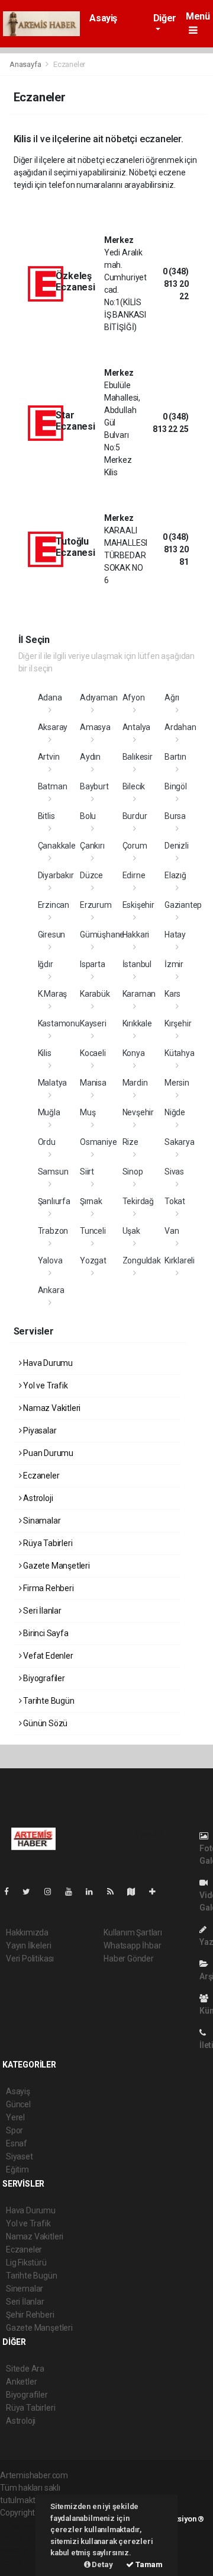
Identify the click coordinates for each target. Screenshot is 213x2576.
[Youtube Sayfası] (73, 1892)
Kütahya (180, 1053)
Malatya (53, 1083)
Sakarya (180, 1142)
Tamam (148, 2564)
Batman (53, 786)
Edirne (134, 875)
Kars (172, 994)
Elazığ (175, 875)
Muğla (49, 1112)
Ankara (51, 1290)
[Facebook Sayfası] (11, 1892)
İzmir (174, 964)
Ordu (47, 1142)
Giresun (52, 935)
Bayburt (94, 786)
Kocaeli (93, 1053)
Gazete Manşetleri (56, 1566)
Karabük (95, 994)
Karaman (139, 994)
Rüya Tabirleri (47, 1543)
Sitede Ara (25, 2369)
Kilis (45, 1053)
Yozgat (93, 1260)
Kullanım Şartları (133, 1932)
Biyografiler (43, 1678)
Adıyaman (99, 697)
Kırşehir (178, 1023)
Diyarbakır (56, 875)
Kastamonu (59, 1023)
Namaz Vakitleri (51, 1408)
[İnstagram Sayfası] (53, 1892)
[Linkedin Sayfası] (94, 1892)
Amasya (95, 727)
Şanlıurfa (54, 1201)
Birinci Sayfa (45, 1633)
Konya (134, 1053)
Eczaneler (40, 1476)
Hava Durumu (47, 1363)
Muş (88, 1112)
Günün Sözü (44, 1723)
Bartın (175, 757)
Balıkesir (138, 757)
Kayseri (93, 1023)
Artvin (49, 757)
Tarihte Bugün (48, 1701)
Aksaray (53, 727)
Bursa (175, 816)
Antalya (137, 727)
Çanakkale (57, 846)
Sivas (174, 1172)
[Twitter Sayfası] (31, 1892)
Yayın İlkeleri (28, 1945)
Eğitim (17, 2169)
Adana (50, 697)
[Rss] (115, 1892)
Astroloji (37, 1498)
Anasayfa (26, 64)
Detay (102, 2564)
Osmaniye (98, 1142)
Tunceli (93, 1231)
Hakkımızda (27, 1932)
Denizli (177, 846)
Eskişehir (138, 905)
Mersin (177, 1083)
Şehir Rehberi (30, 2315)
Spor (14, 2130)
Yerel (15, 2117)
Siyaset (20, 2156)
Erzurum (96, 905)
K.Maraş (53, 994)
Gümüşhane (102, 935)
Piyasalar (39, 1431)
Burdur (135, 816)
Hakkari (136, 935)
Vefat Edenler (47, 1656)
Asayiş (103, 18)
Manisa (93, 1083)
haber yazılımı (25, 2525)
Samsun (53, 1172)
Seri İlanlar (41, 1611)
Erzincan (54, 905)
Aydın (90, 757)
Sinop (133, 1172)
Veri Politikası (30, 1959)
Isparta (93, 964)
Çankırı (92, 846)
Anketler (21, 2382)
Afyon (134, 697)
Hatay (175, 935)
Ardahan (180, 727)
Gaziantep (183, 905)
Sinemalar (25, 2289)
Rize (130, 1142)
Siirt (87, 1172)
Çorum (135, 846)
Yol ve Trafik (44, 1385)
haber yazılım (25, 2550)
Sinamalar (41, 1521)
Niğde (175, 1112)
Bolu (88, 816)
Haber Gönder (129, 1959)
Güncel (18, 2104)
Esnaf (17, 2143)
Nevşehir (138, 1112)
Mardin (135, 1083)
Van (172, 1231)
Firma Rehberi (47, 1588)
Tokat (175, 1201)
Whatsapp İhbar (132, 1945)
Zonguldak (142, 1260)
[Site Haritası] (136, 1892)
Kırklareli (180, 1260)
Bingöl (176, 786)
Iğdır (46, 964)
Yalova (50, 1260)
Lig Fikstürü (26, 2263)
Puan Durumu (47, 1453)
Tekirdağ (138, 1201)
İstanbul (137, 964)
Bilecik (134, 786)
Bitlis (46, 816)
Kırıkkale (137, 1023)
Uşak (131, 1231)
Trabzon (53, 1231)
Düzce (91, 875)
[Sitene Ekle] (157, 1892)
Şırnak (91, 1201)
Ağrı (172, 697)
